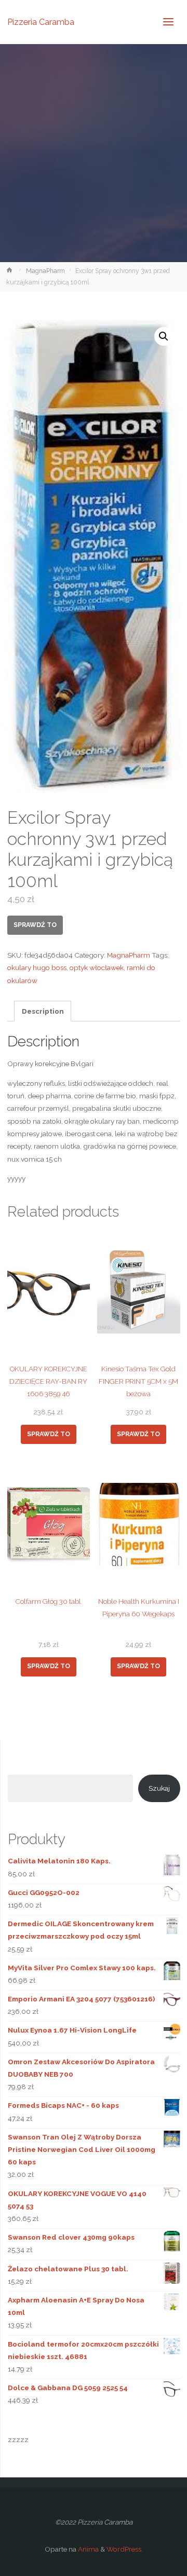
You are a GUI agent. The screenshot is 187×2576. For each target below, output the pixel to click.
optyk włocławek (97, 967)
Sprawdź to (35, 925)
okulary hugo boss (37, 967)
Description (43, 1011)
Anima (88, 2549)
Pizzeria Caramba (41, 22)
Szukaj (159, 1788)
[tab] (43, 1011)
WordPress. (125, 2549)
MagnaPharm (45, 271)
